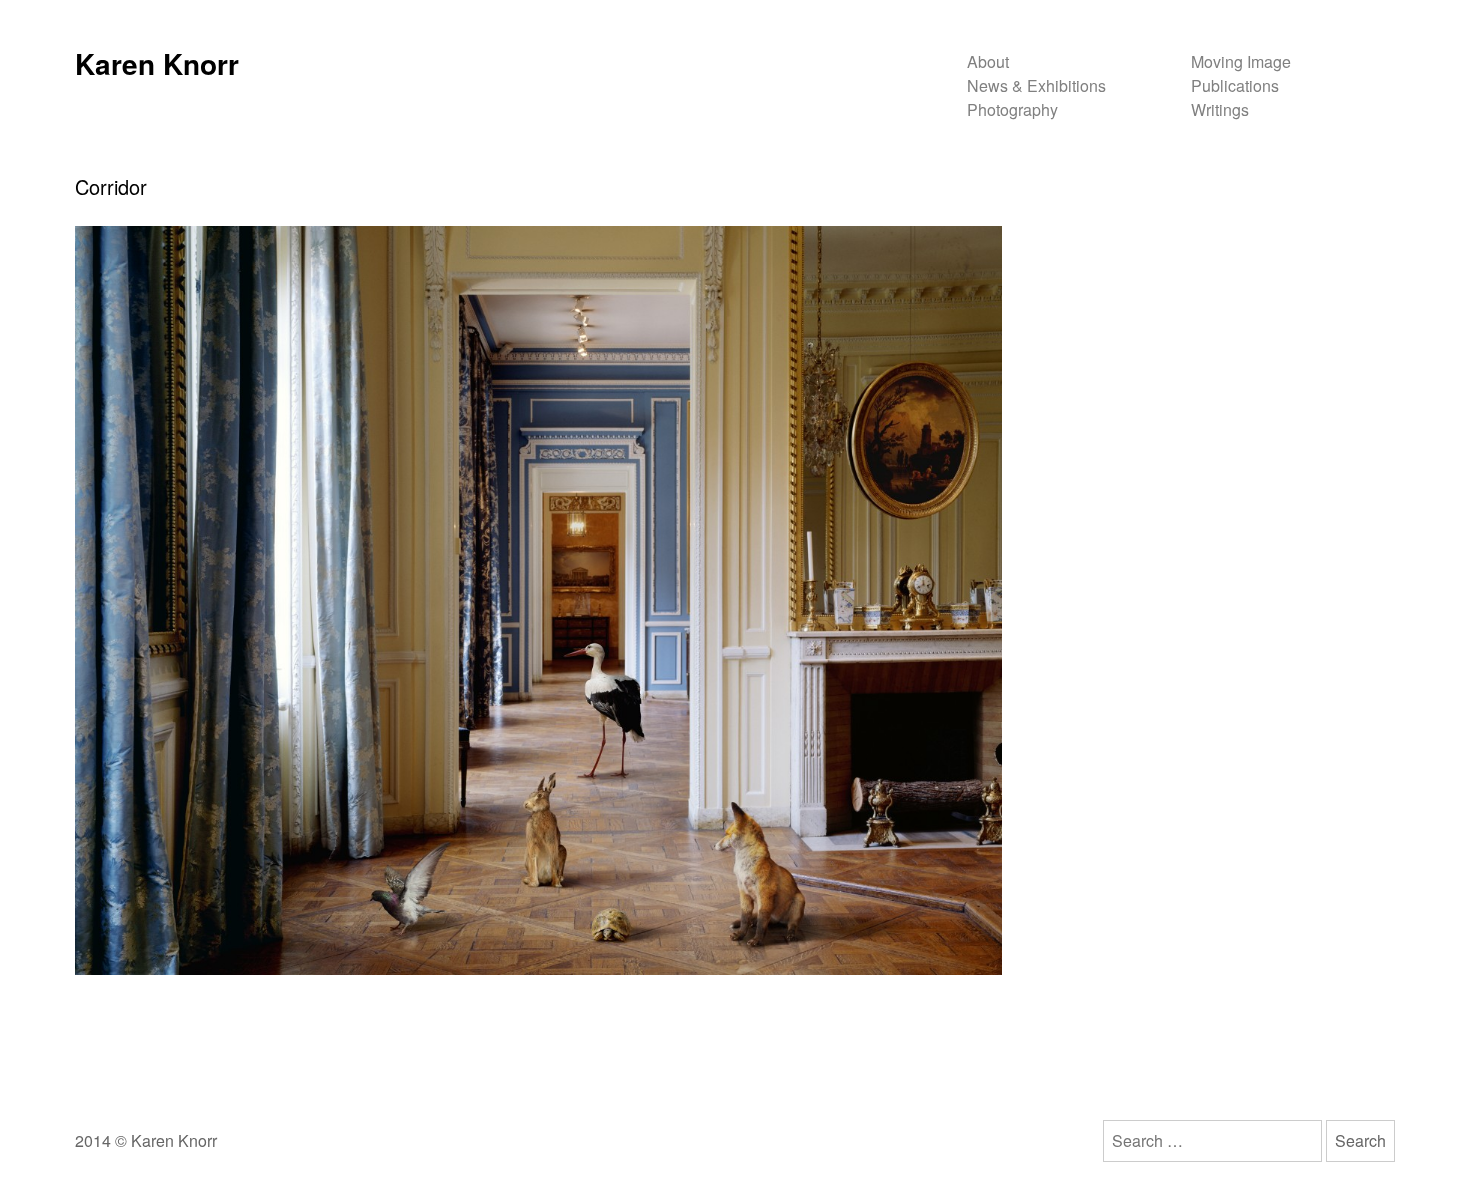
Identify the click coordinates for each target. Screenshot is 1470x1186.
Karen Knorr (157, 63)
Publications (1235, 85)
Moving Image (1241, 61)
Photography (1012, 109)
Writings (1220, 109)
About (988, 61)
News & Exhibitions (1036, 85)
